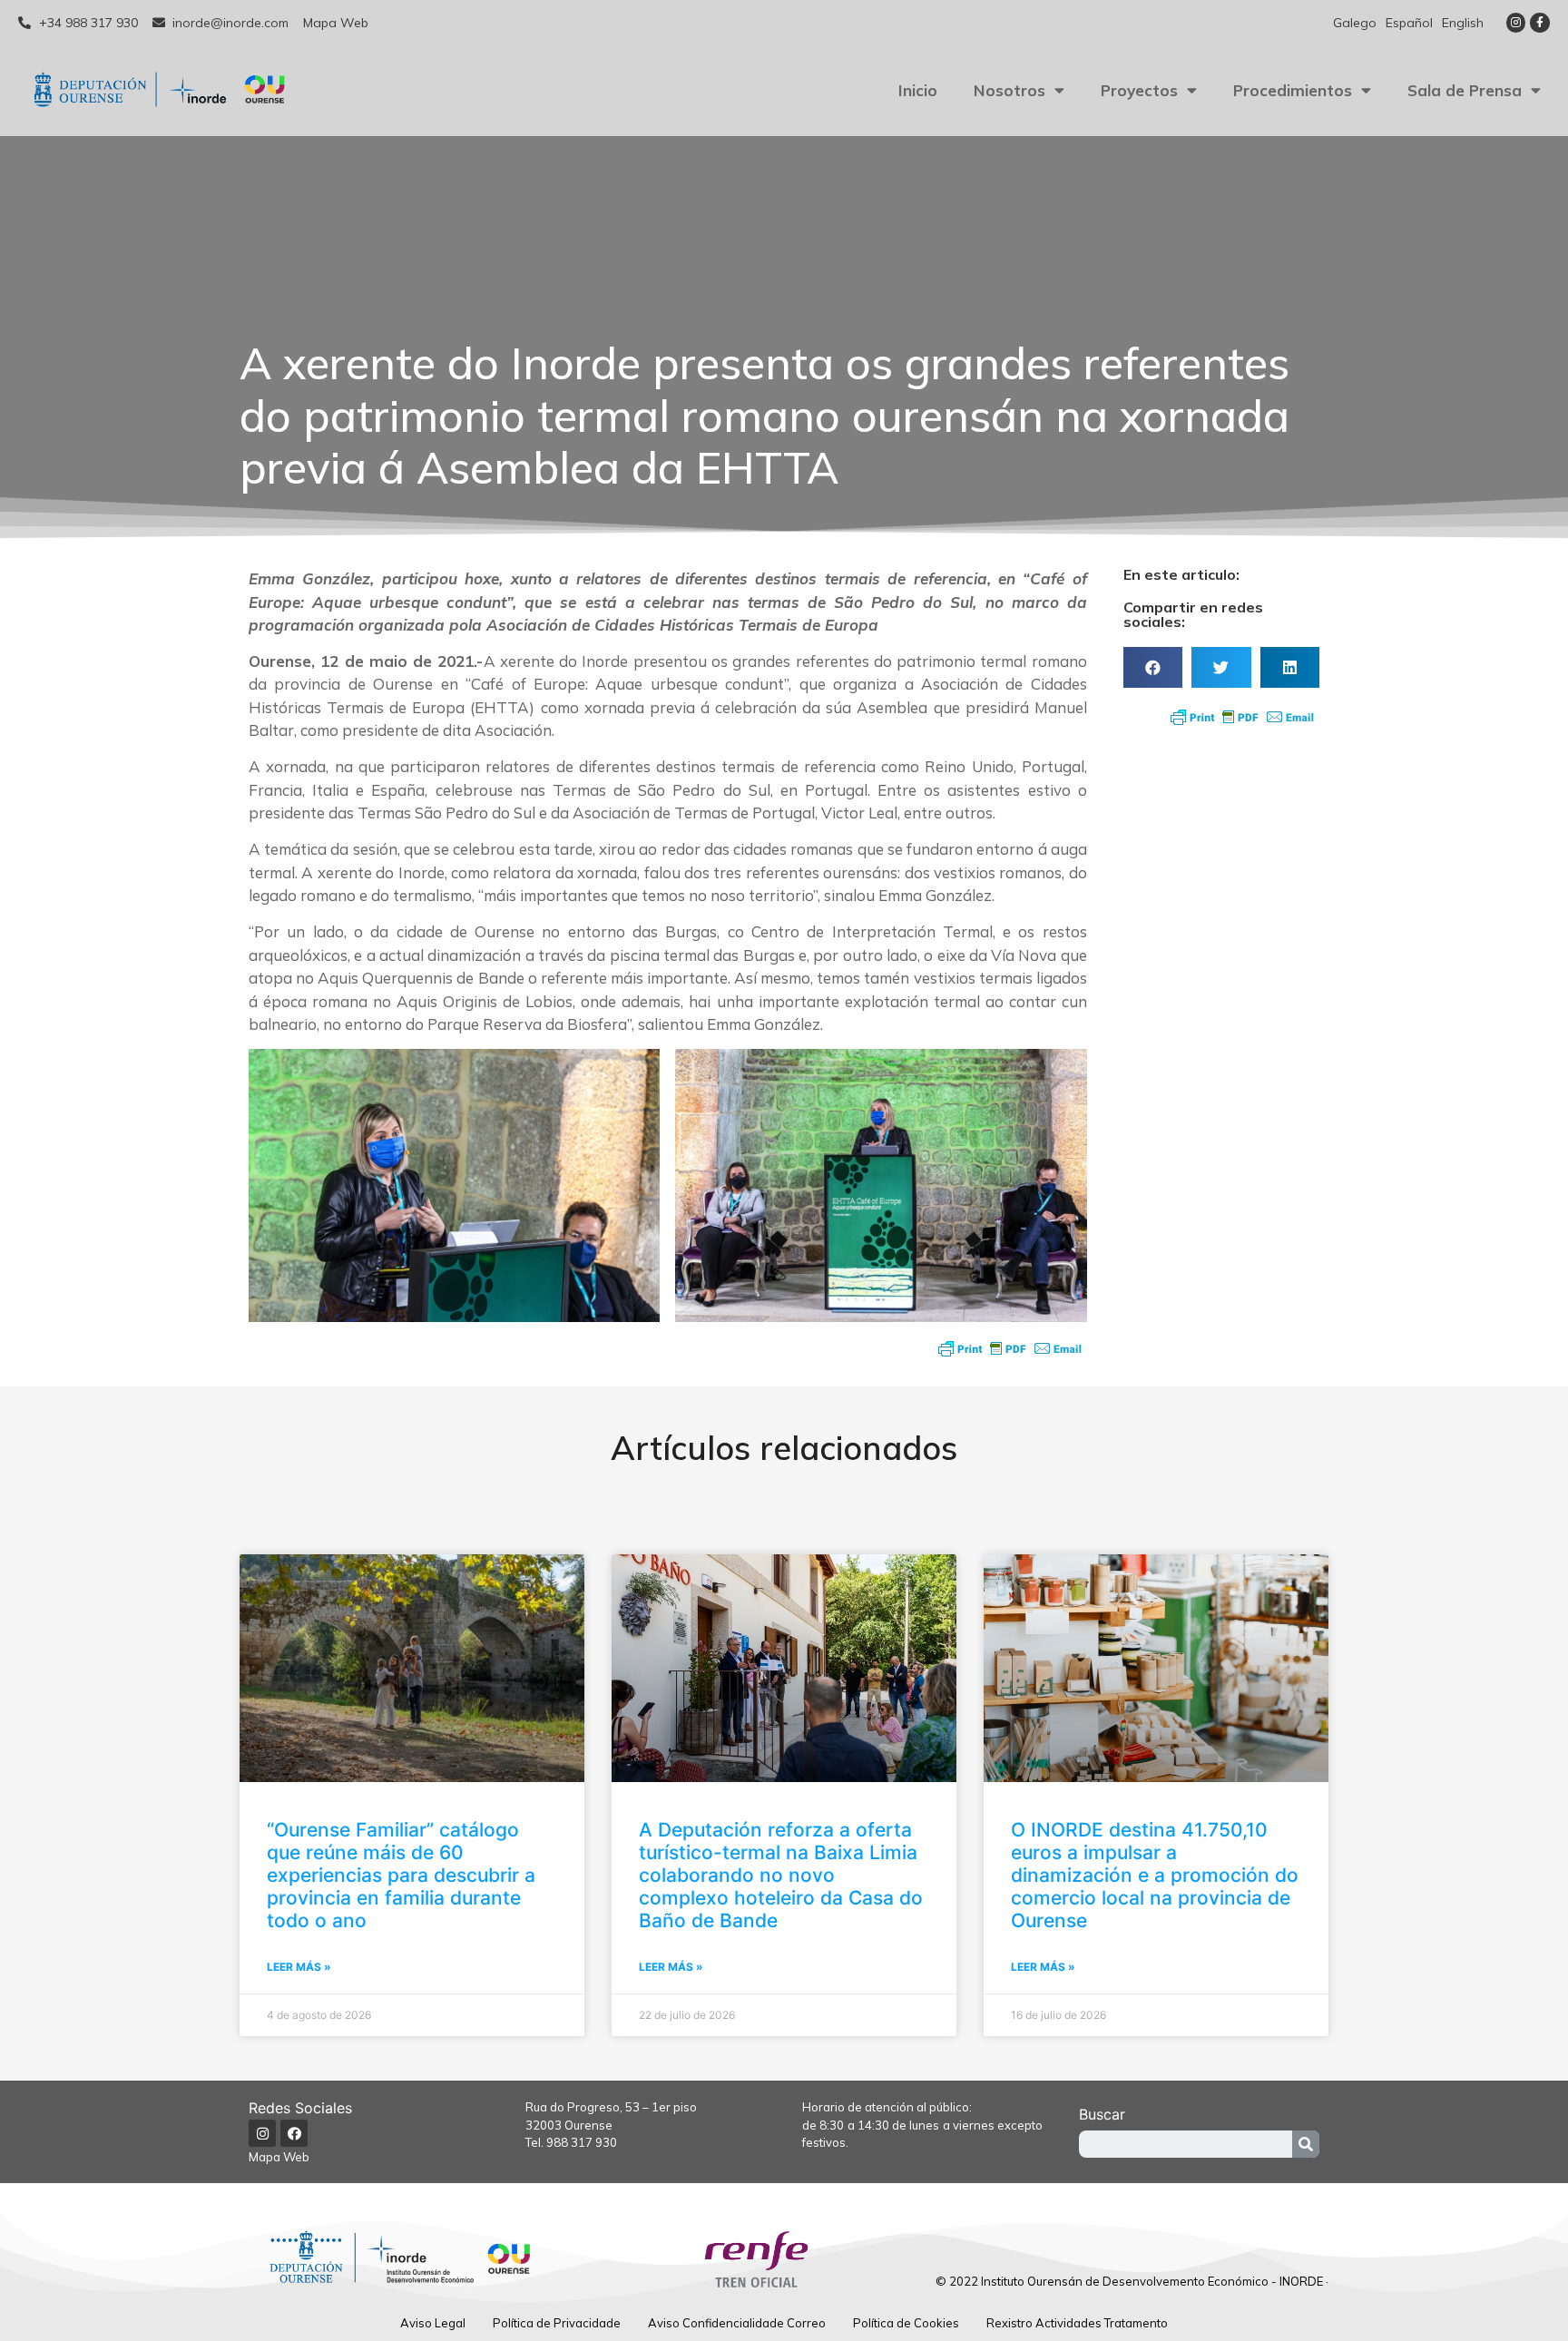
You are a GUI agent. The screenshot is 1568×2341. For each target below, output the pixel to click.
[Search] (1306, 2144)
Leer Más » (299, 1967)
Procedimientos (1293, 90)
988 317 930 (582, 2142)
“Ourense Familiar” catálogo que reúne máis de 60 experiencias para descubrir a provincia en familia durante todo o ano (401, 1876)
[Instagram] (1516, 23)
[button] (1153, 667)
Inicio (918, 90)
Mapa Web (279, 2157)
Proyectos (1139, 90)
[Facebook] (294, 2133)
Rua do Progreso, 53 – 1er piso (611, 2107)
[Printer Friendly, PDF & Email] (1010, 1348)
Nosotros (1009, 90)
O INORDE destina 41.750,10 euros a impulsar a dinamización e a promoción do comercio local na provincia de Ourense (1155, 1876)
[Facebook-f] (1540, 23)
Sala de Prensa (1465, 90)
